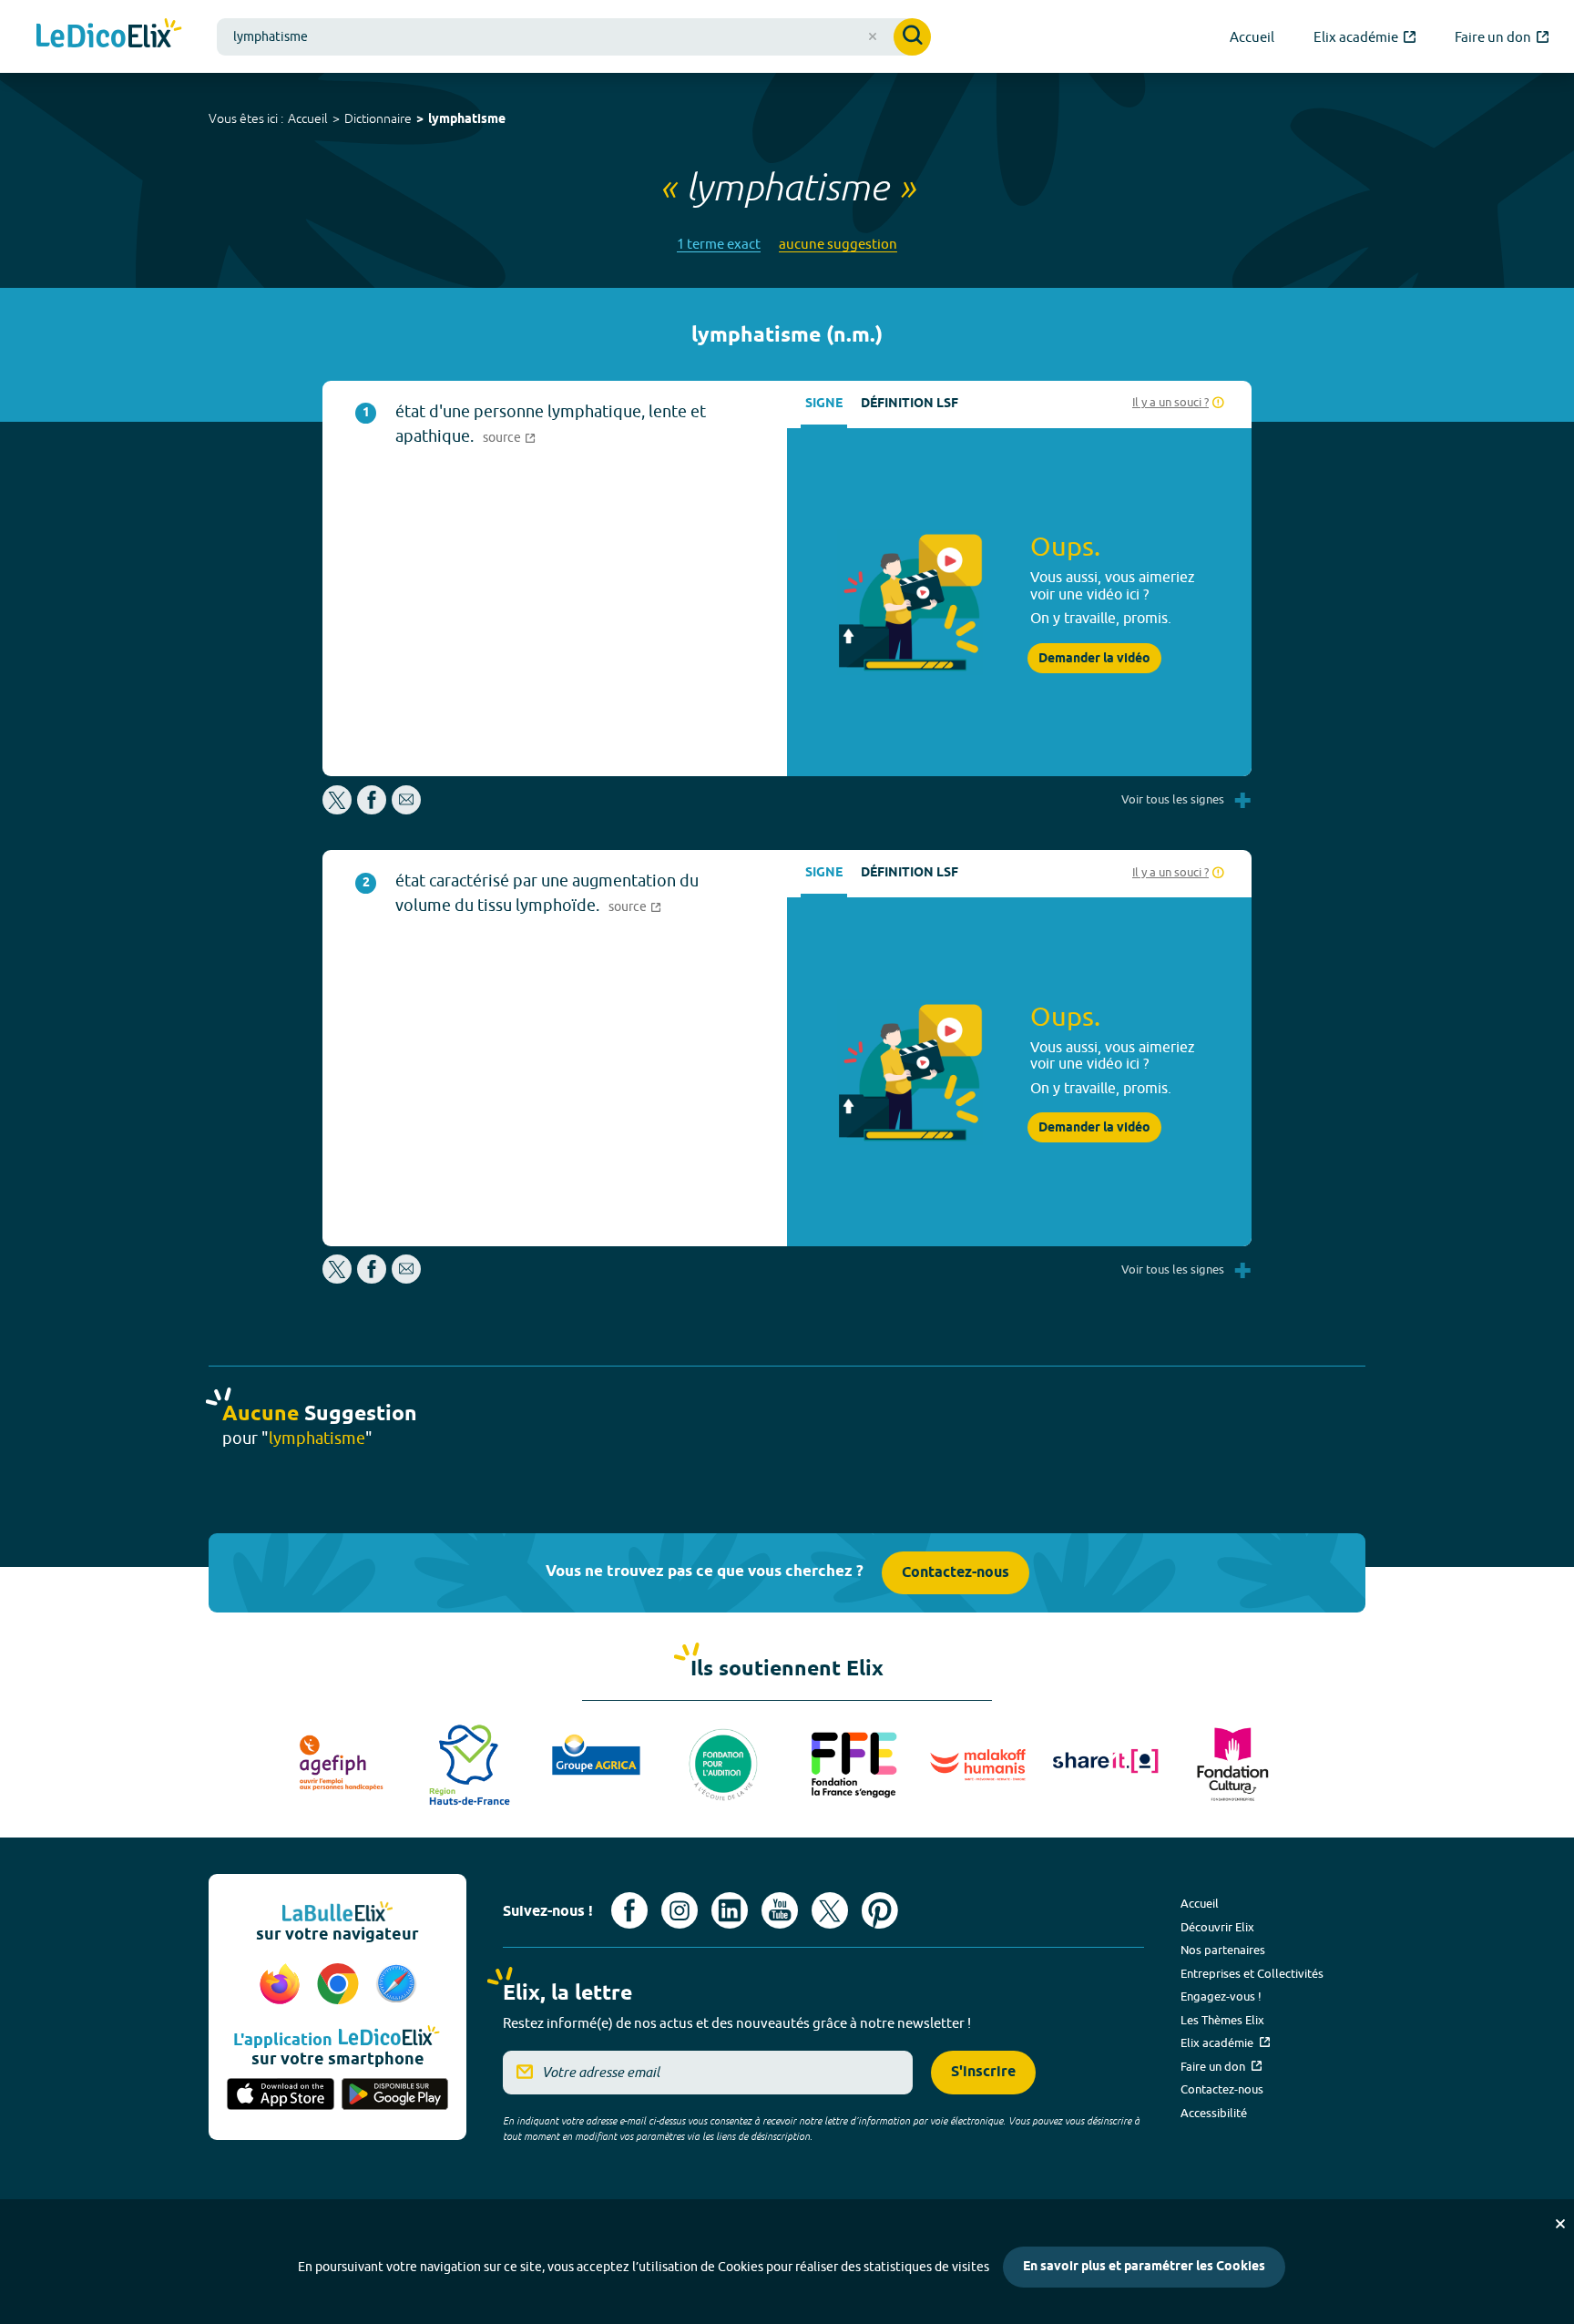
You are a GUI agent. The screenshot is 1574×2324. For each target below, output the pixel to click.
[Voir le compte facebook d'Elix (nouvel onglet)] (629, 1910)
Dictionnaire (378, 118)
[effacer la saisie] (873, 36)
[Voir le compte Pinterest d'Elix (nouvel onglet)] (880, 1910)
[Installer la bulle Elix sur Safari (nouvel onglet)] (396, 1985)
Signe (824, 404)
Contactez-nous (956, 1573)
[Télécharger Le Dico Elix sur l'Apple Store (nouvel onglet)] (281, 2095)
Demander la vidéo (1094, 659)
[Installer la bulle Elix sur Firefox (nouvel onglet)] (282, 1985)
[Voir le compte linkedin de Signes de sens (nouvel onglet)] (730, 1910)
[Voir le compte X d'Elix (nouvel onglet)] (830, 1910)
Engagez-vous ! (1221, 1996)
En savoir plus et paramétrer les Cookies (1144, 2267)
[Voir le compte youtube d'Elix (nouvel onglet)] (780, 1910)
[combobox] (574, 37)
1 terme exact (719, 244)
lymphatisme (467, 120)
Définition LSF (910, 404)
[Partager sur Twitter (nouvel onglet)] (338, 809)
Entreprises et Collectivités (1252, 1973)
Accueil (308, 118)
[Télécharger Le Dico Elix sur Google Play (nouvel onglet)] (395, 2095)
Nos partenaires (1223, 1950)
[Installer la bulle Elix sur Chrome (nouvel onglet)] (341, 1985)
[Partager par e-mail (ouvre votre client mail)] (406, 809)
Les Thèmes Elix (1222, 2020)
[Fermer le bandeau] (1560, 2224)
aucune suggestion (838, 244)
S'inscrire (983, 2072)
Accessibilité (1214, 2113)
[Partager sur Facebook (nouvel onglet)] (372, 809)
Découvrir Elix (1217, 1927)
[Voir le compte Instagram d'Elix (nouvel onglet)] (680, 1910)
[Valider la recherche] (912, 37)
